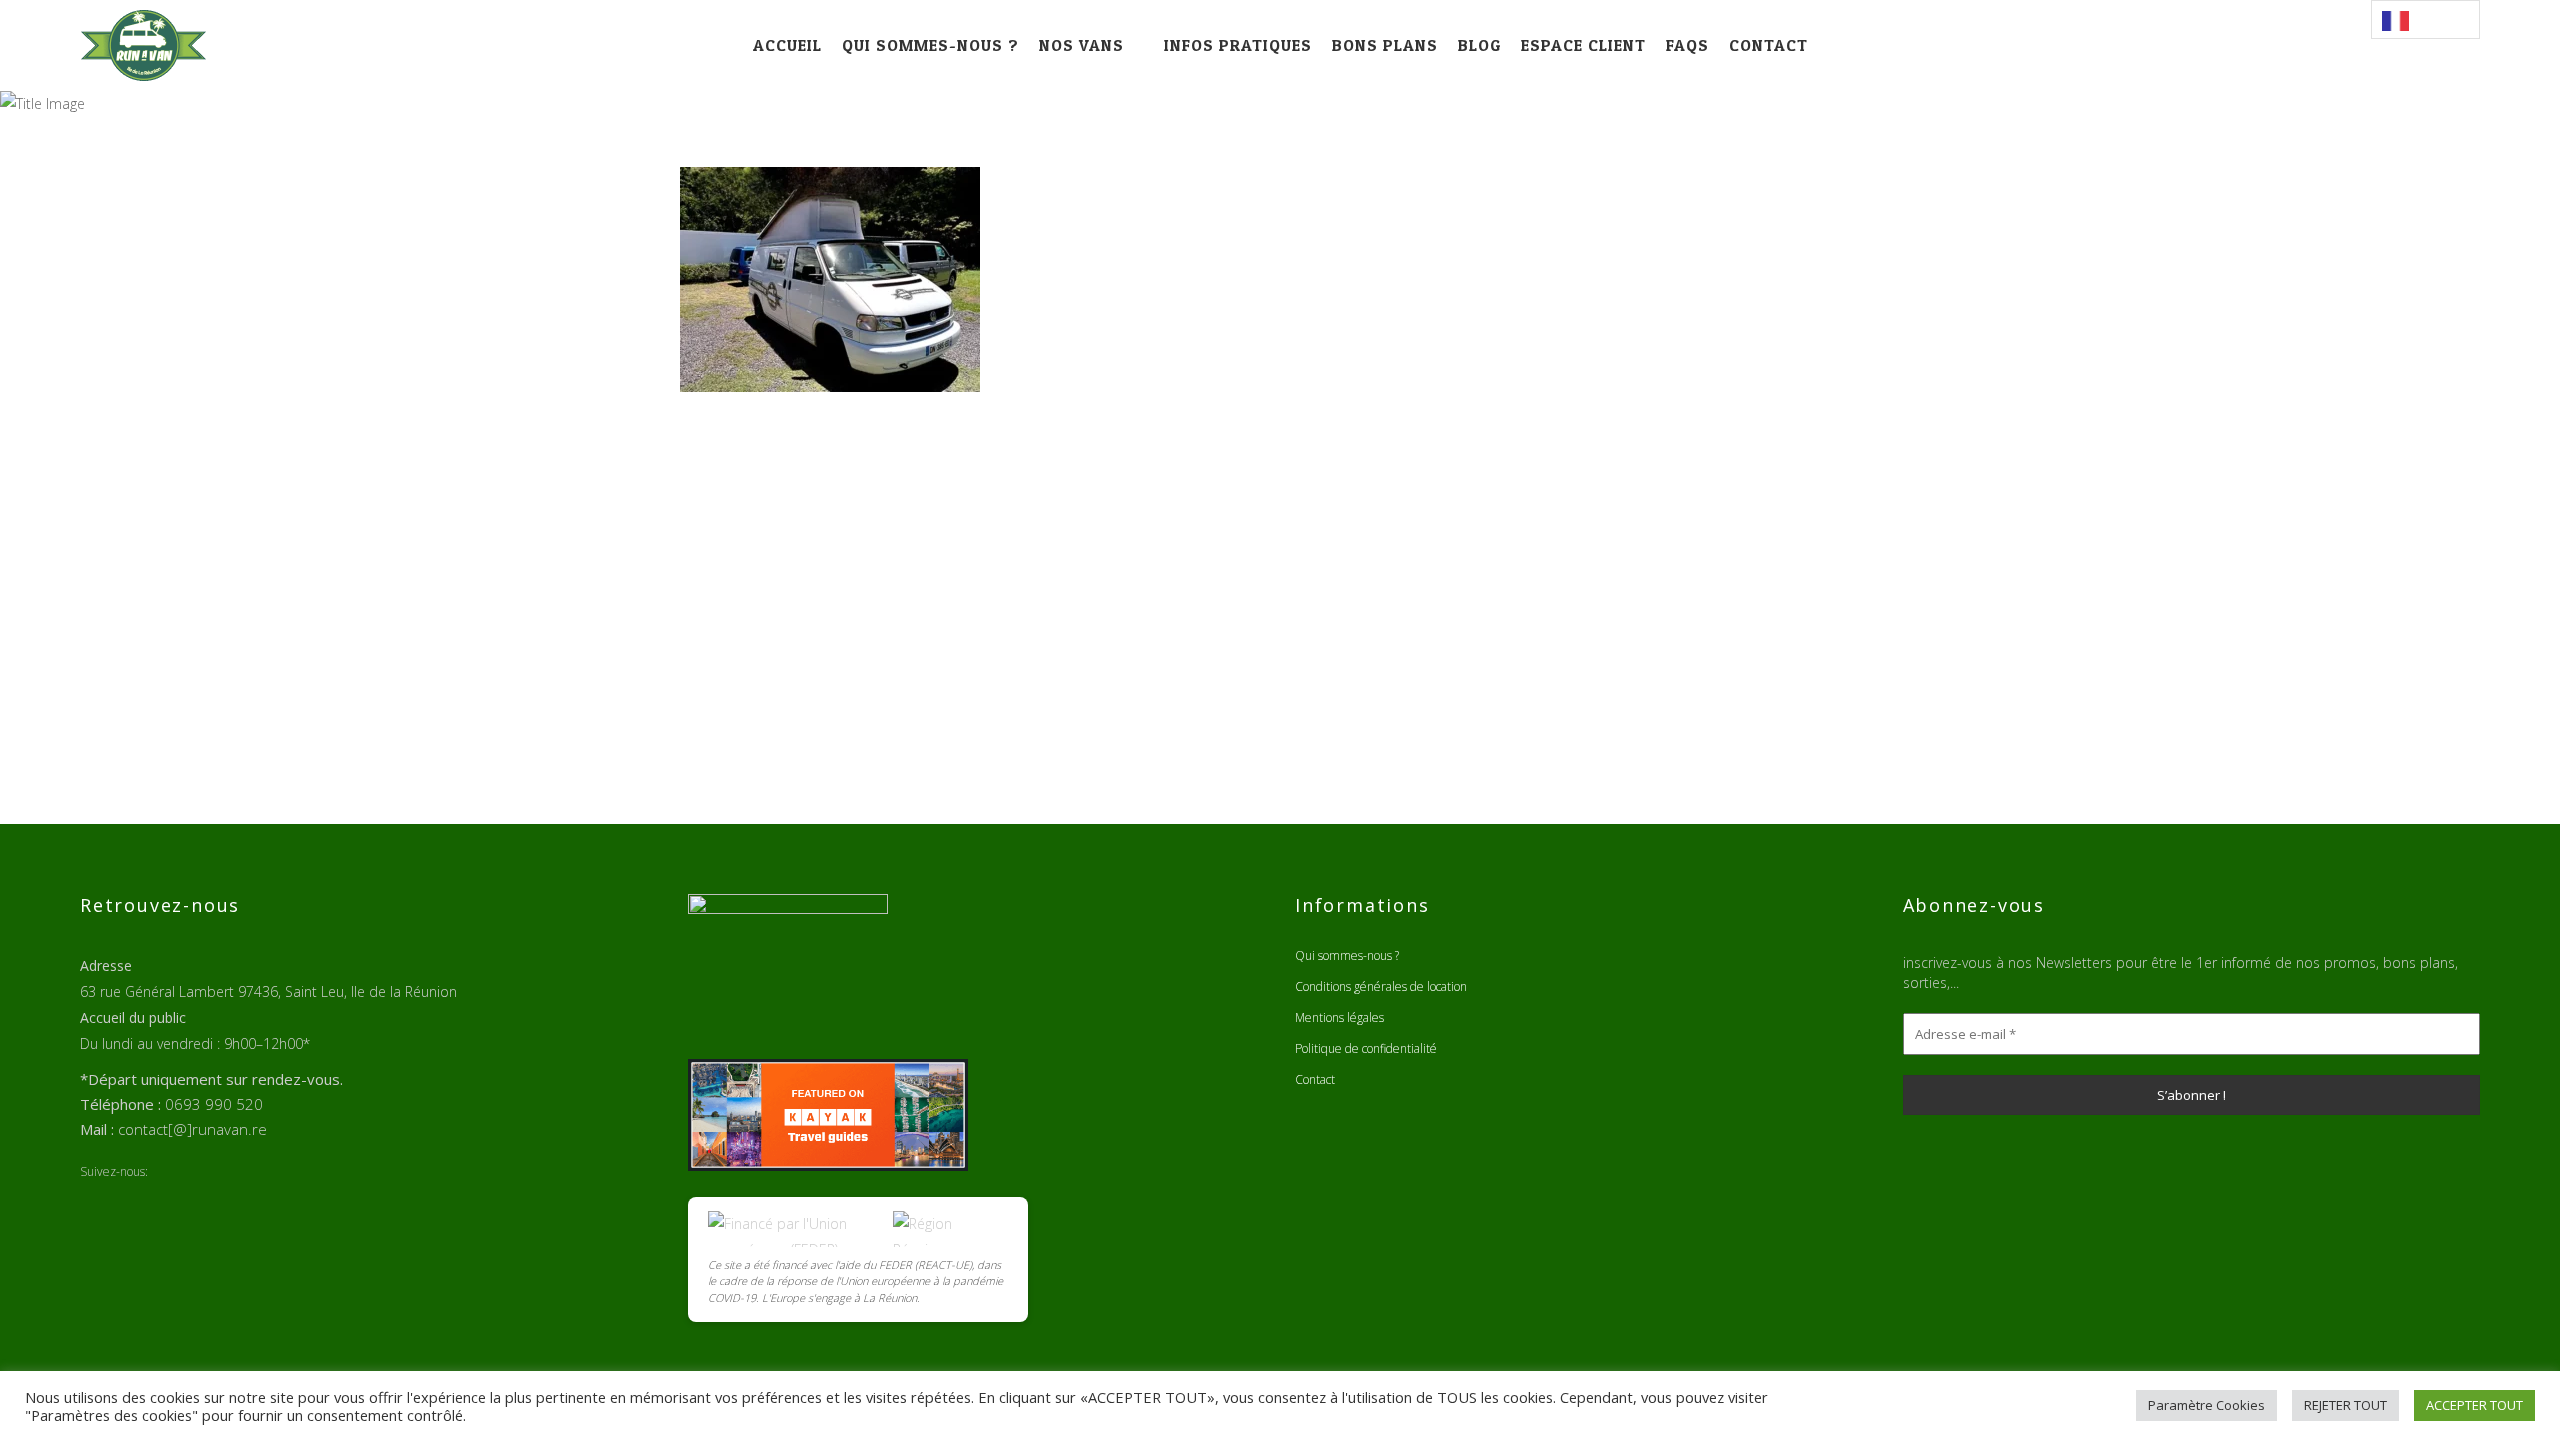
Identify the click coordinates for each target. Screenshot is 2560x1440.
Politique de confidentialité (1366, 1048)
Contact (1315, 1079)
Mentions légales (1339, 1017)
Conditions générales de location (1381, 986)
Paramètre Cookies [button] (2206, 1405)
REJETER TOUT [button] (2345, 1405)
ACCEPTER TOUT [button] (2474, 1405)
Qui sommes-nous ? (1347, 955)
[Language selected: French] (2425, 19)
